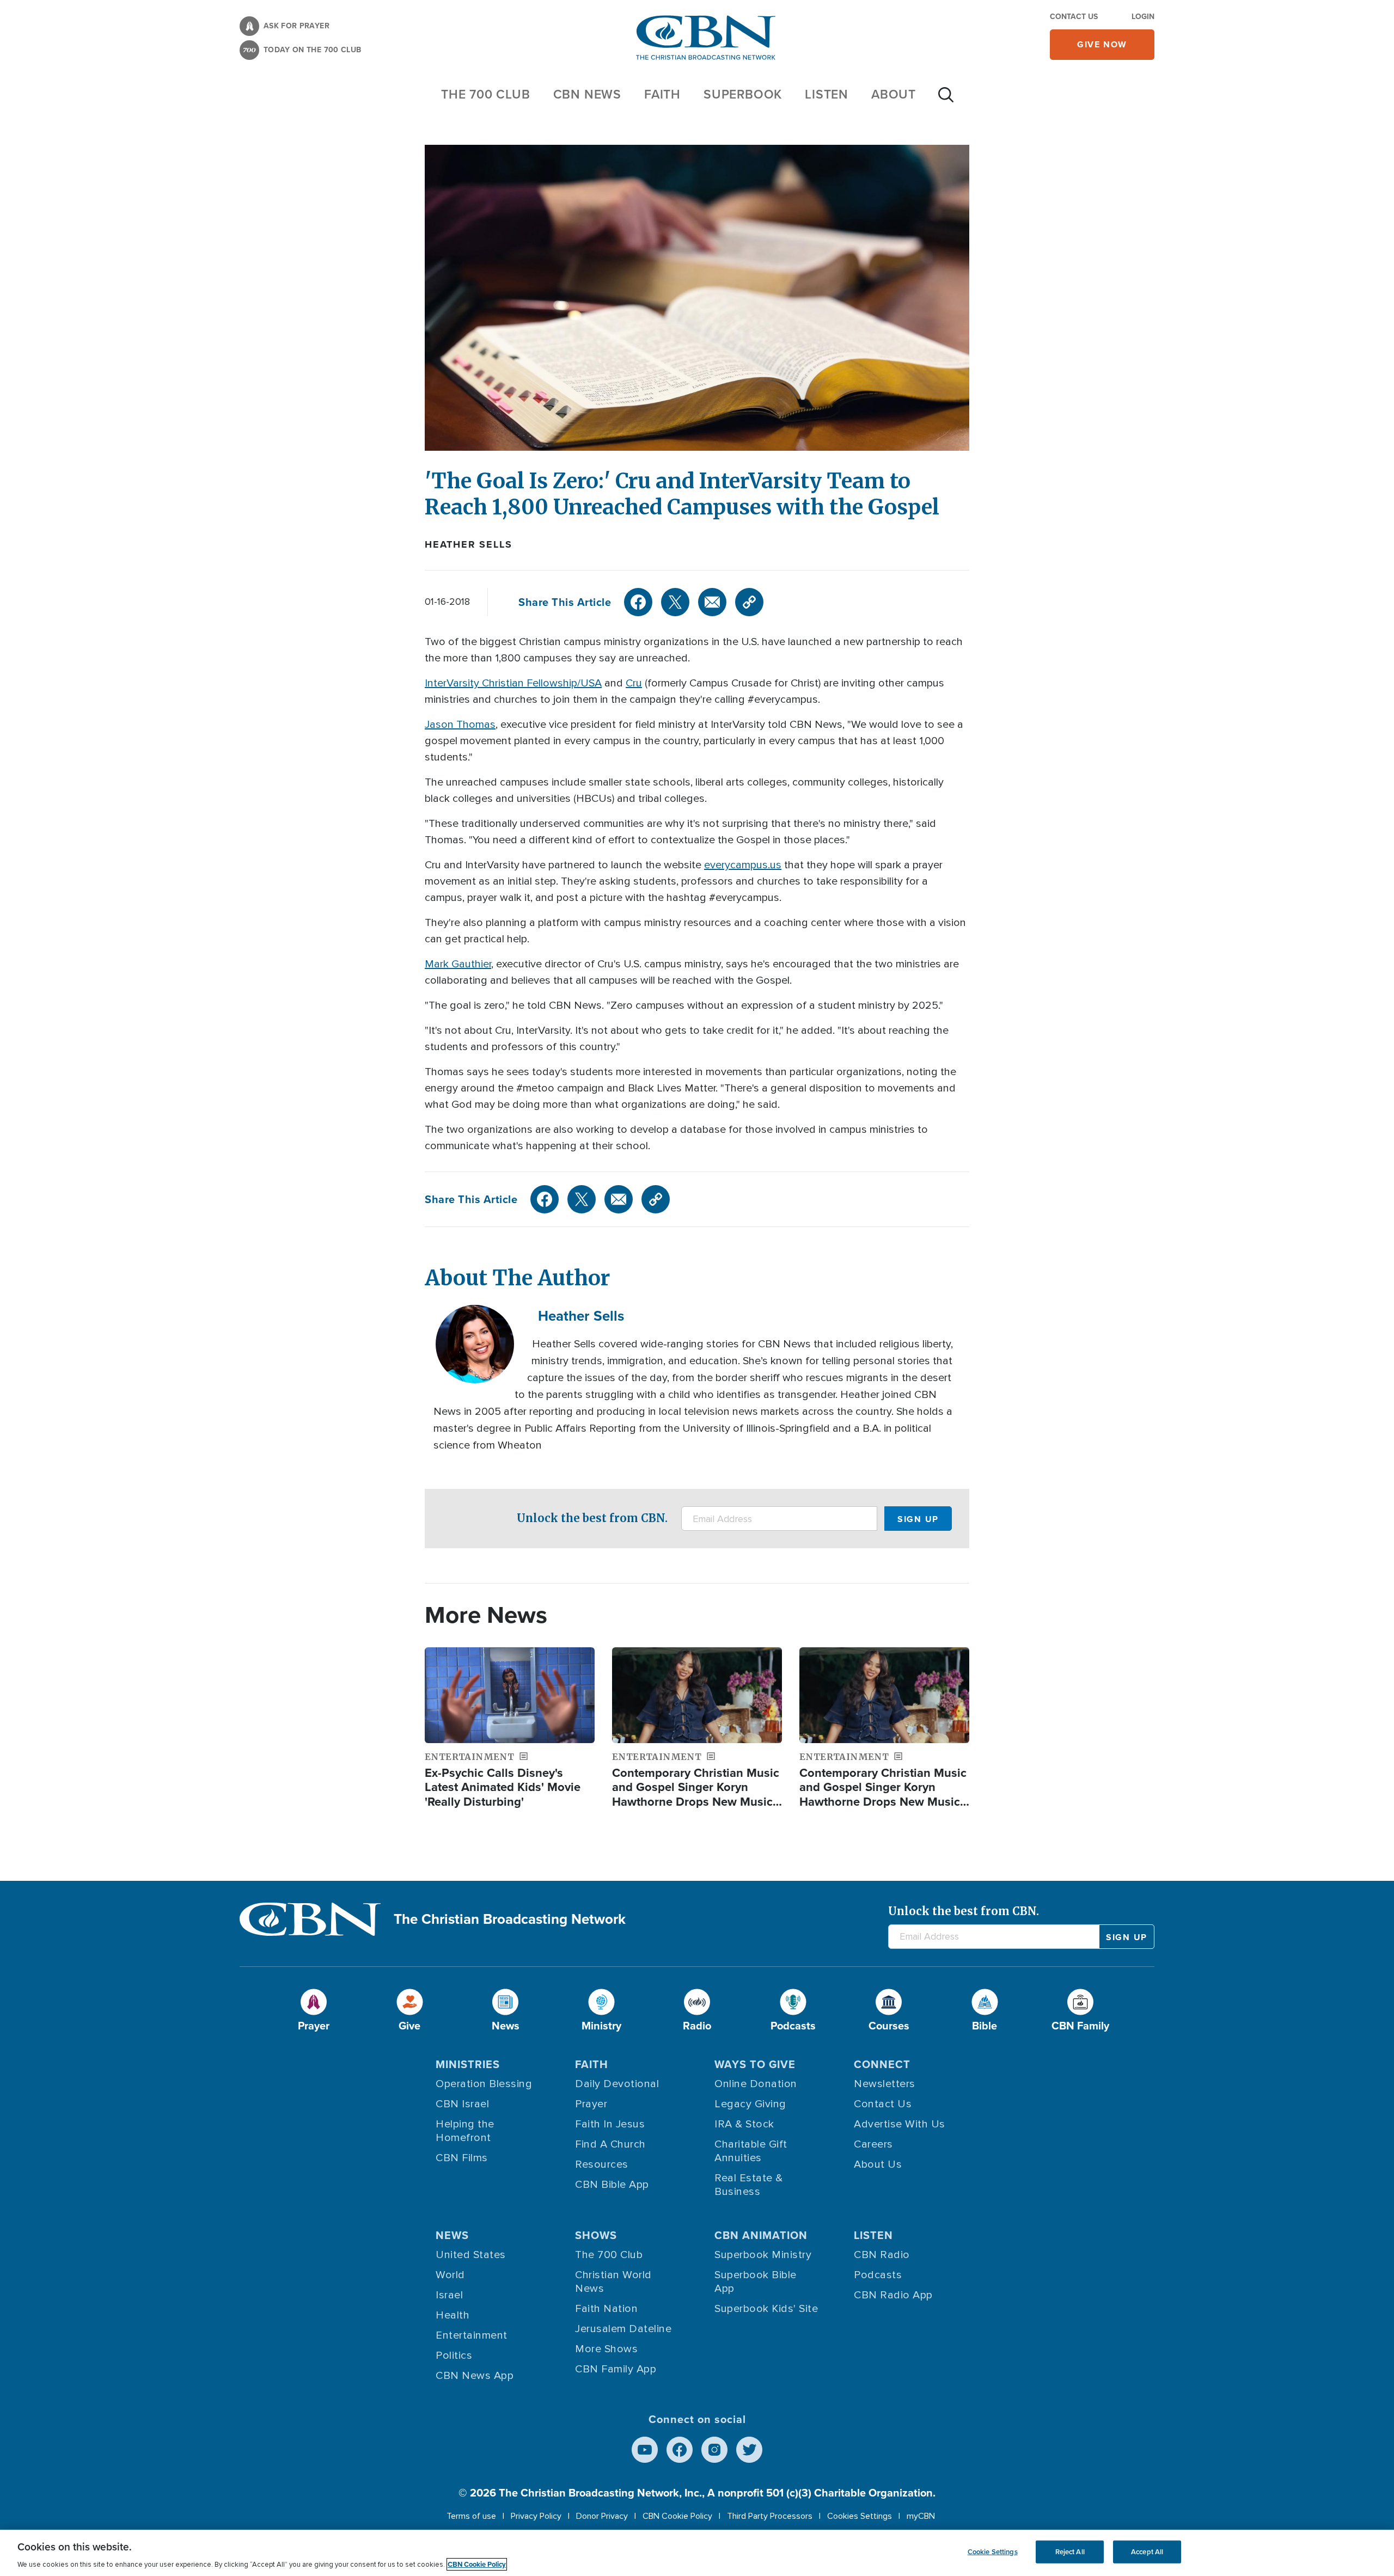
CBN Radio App (893, 2295)
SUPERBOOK (743, 94)
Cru (634, 683)
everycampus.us (743, 865)
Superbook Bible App (756, 2282)
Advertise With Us (900, 2124)
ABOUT (894, 94)
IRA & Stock (744, 2124)
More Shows (606, 2349)
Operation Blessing (484, 2084)
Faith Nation (606, 2309)
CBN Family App (616, 2369)
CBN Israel (462, 2104)
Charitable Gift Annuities (751, 2151)
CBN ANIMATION (761, 2235)
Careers (873, 2144)
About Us (878, 2164)
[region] (697, 2553)
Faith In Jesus (610, 2124)
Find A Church (610, 2144)
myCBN (921, 2516)
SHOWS (596, 2235)
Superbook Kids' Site (766, 2309)
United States (471, 2255)
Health (453, 2315)
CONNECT (882, 2064)
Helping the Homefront (465, 2131)
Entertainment (472, 2335)
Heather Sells (468, 544)
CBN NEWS (587, 94)
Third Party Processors (770, 2516)
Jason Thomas (460, 725)
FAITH (662, 94)
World (450, 2275)
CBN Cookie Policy (677, 2516)
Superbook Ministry (763, 2255)
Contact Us (1074, 17)
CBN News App (475, 2376)
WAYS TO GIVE (755, 2064)
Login (1143, 17)
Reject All (1070, 2552)
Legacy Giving (750, 2104)
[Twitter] (675, 602)
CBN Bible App (612, 2185)
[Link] (749, 602)
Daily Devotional (617, 2084)
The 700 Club (486, 94)
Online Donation (756, 2084)
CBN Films (462, 2158)
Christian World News (613, 2282)
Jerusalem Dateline (623, 2329)
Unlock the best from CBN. (592, 1518)
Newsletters (885, 2084)
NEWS (452, 2235)
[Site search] (946, 100)
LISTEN (827, 94)
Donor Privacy (602, 2516)
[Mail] (712, 602)
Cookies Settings (860, 2516)
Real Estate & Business (749, 2185)
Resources (602, 2164)
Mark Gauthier (458, 964)
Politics (454, 2356)
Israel (449, 2295)
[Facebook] (638, 602)
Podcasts (878, 2275)
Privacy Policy (536, 2516)
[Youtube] (645, 2450)
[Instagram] (714, 2450)
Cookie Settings (993, 2552)
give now (1102, 44)
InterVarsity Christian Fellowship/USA (513, 683)
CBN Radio (882, 2255)
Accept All (1147, 2552)
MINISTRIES (468, 2064)
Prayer (591, 2104)
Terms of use (471, 2516)
